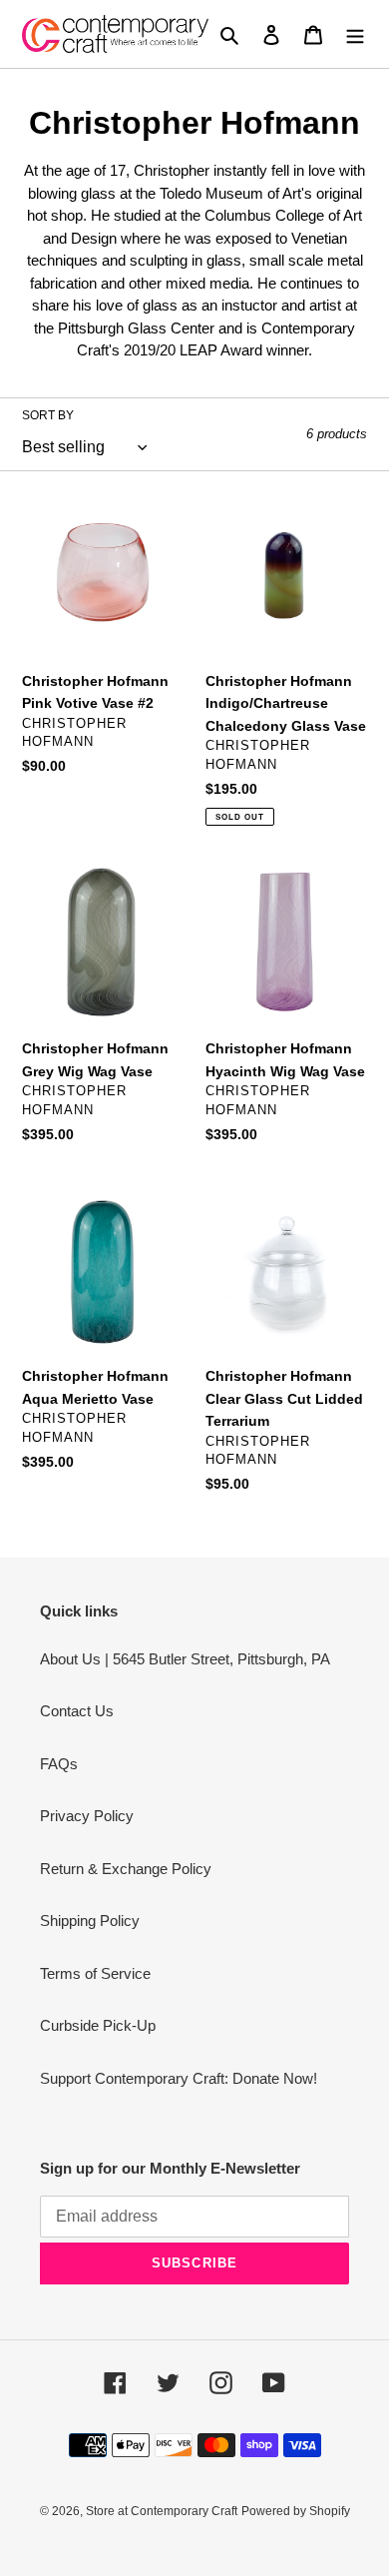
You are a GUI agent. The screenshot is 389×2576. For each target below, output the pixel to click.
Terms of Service (95, 1973)
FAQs (59, 1764)
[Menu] (355, 34)
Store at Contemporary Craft (162, 2511)
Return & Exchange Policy (126, 1869)
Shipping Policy (90, 1921)
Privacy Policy (87, 1816)
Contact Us (77, 1711)
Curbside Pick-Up (98, 2025)
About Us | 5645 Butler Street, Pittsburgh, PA (185, 1659)
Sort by (48, 415)
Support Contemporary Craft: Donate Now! (179, 2078)
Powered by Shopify (296, 2511)
